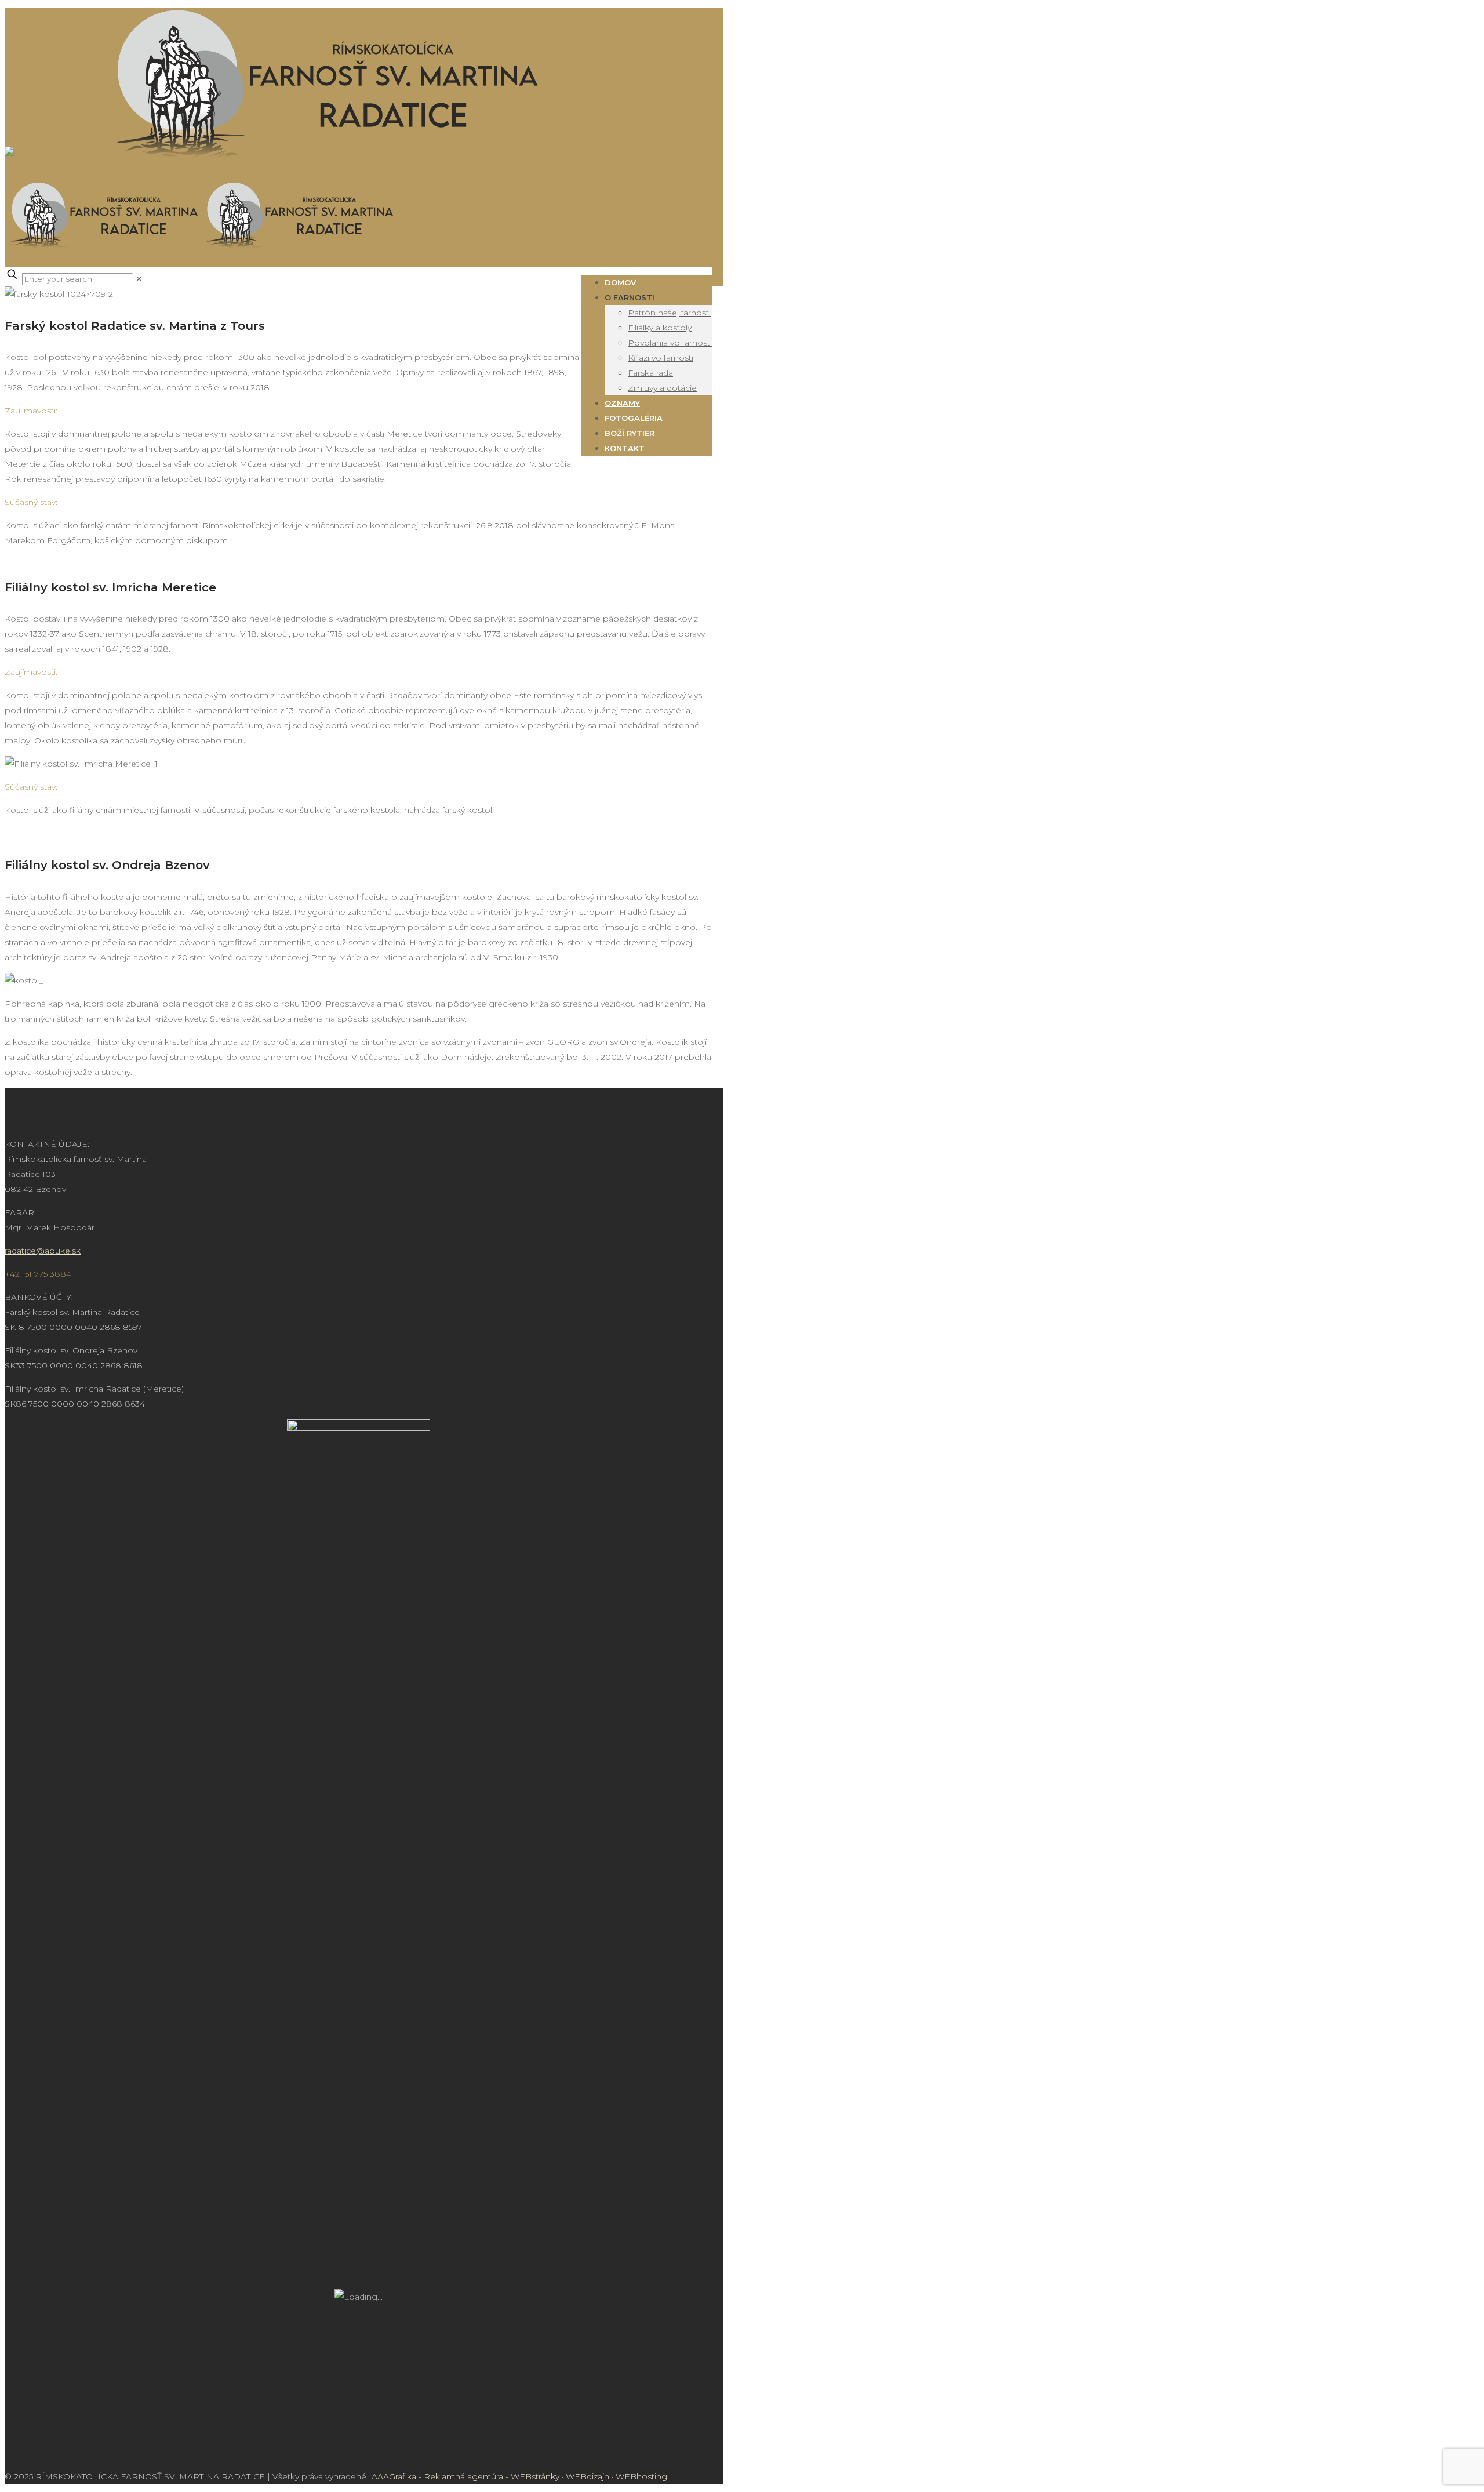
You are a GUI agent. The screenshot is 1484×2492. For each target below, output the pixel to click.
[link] (139, 279)
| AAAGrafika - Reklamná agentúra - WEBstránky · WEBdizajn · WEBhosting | (519, 2476)
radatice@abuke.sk (43, 1251)
